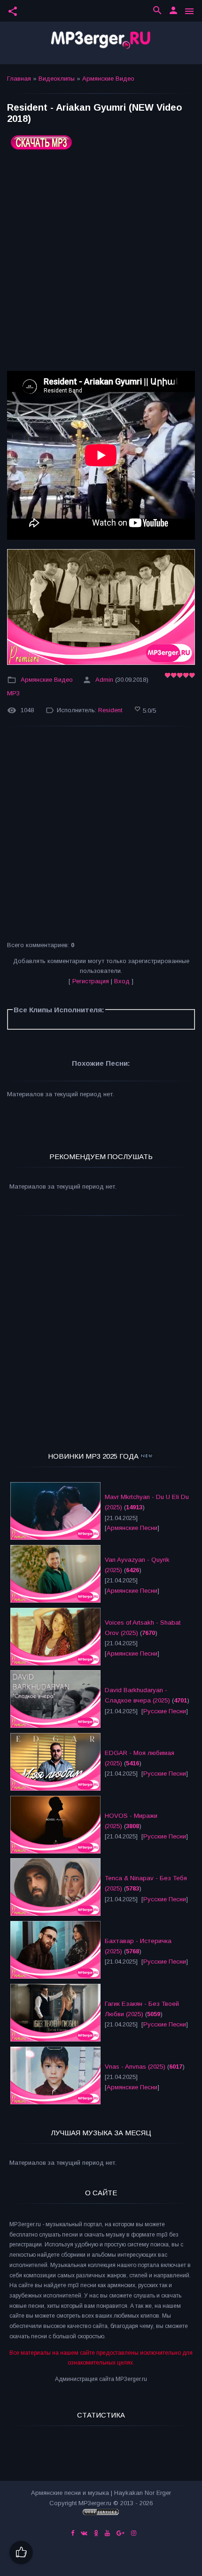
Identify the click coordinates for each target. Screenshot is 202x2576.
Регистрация (91, 981)
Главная (19, 79)
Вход (122, 981)
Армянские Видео (108, 79)
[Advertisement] (101, 264)
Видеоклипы (57, 79)
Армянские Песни (132, 1528)
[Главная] (101, 43)
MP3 (13, 693)
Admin (104, 680)
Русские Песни (165, 1711)
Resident (110, 711)
